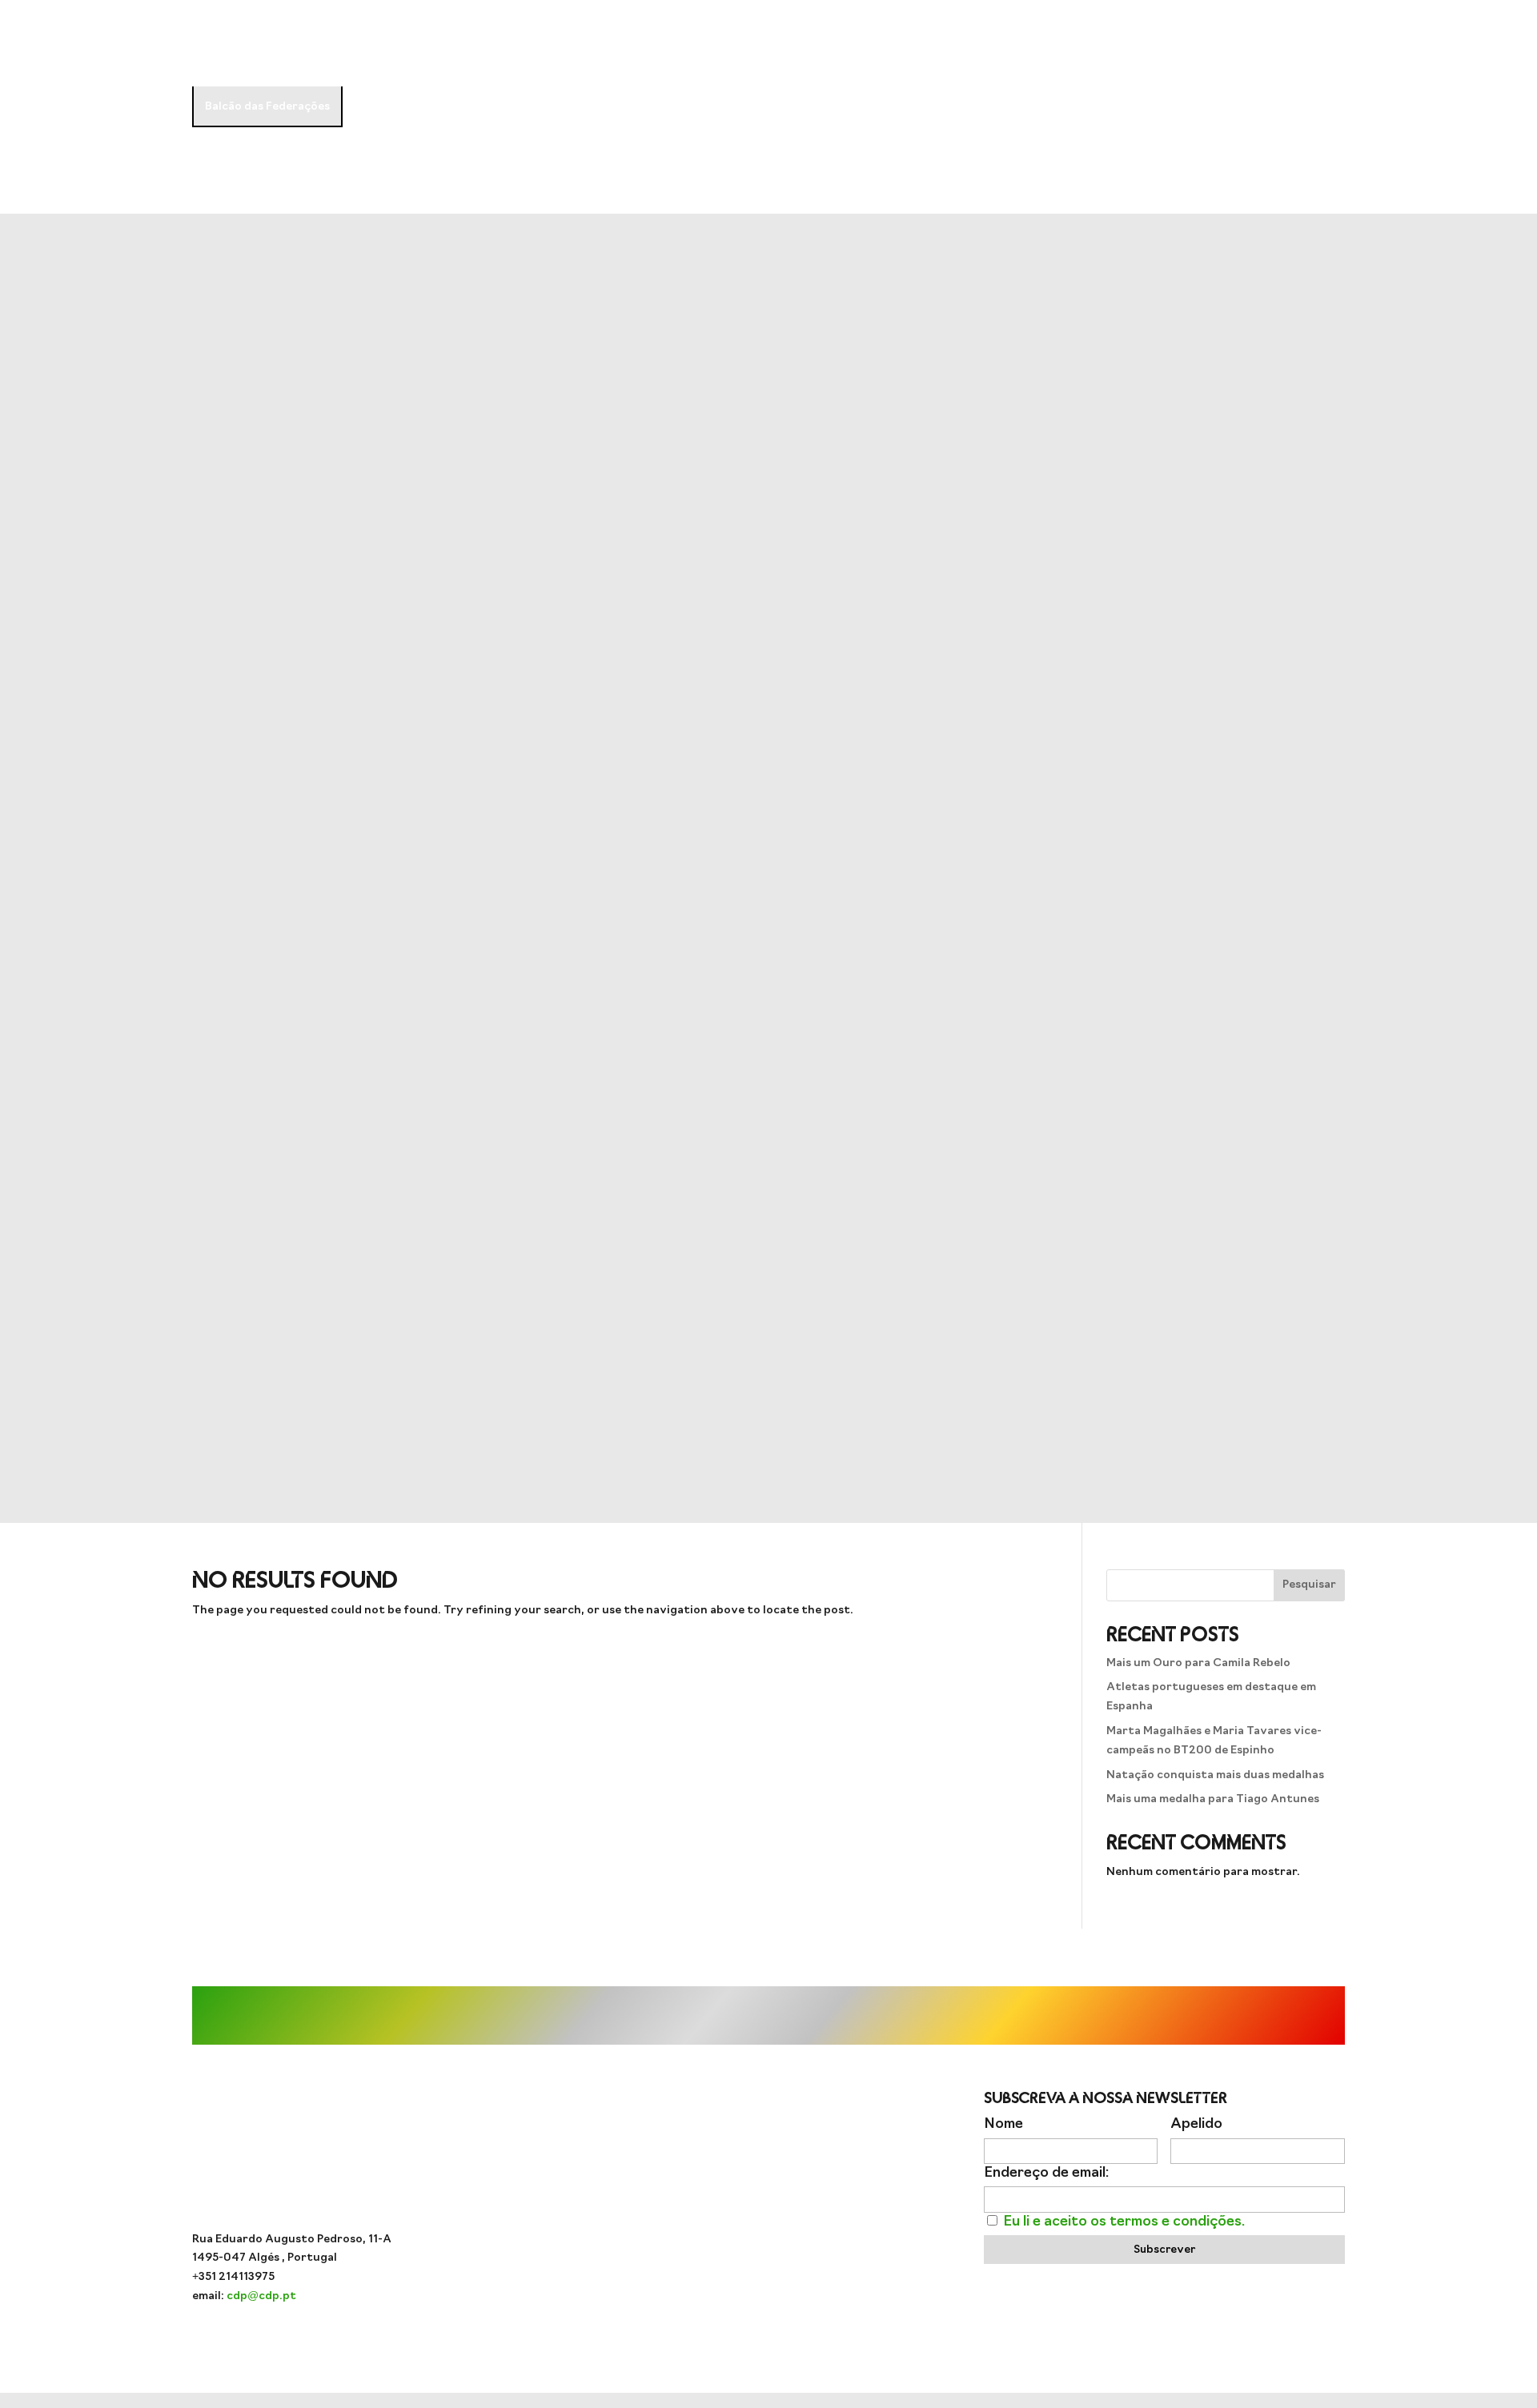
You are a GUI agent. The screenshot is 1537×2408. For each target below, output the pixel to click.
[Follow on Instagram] (704, 2187)
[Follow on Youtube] (736, 2187)
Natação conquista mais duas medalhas (1215, 1775)
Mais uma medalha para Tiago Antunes (1213, 1799)
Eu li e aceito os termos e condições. (1124, 2222)
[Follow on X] (801, 2187)
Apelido (1196, 2124)
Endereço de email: (1046, 2173)
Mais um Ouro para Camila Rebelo (1198, 1663)
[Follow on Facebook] (768, 2187)
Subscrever (1164, 2250)
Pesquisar (1309, 1585)
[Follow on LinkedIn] (833, 2187)
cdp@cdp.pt (261, 2296)
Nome (1003, 2124)
